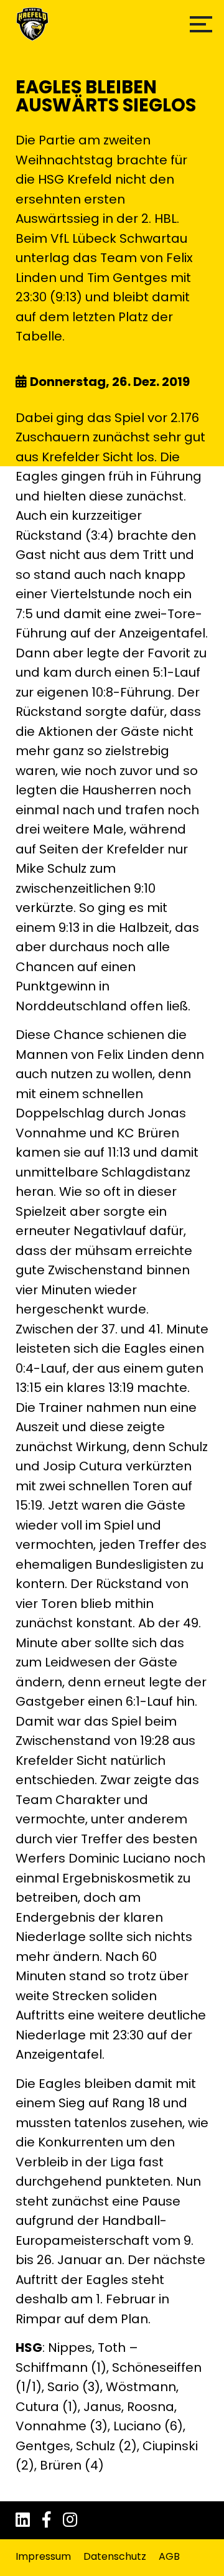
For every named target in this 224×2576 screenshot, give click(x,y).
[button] (201, 24)
